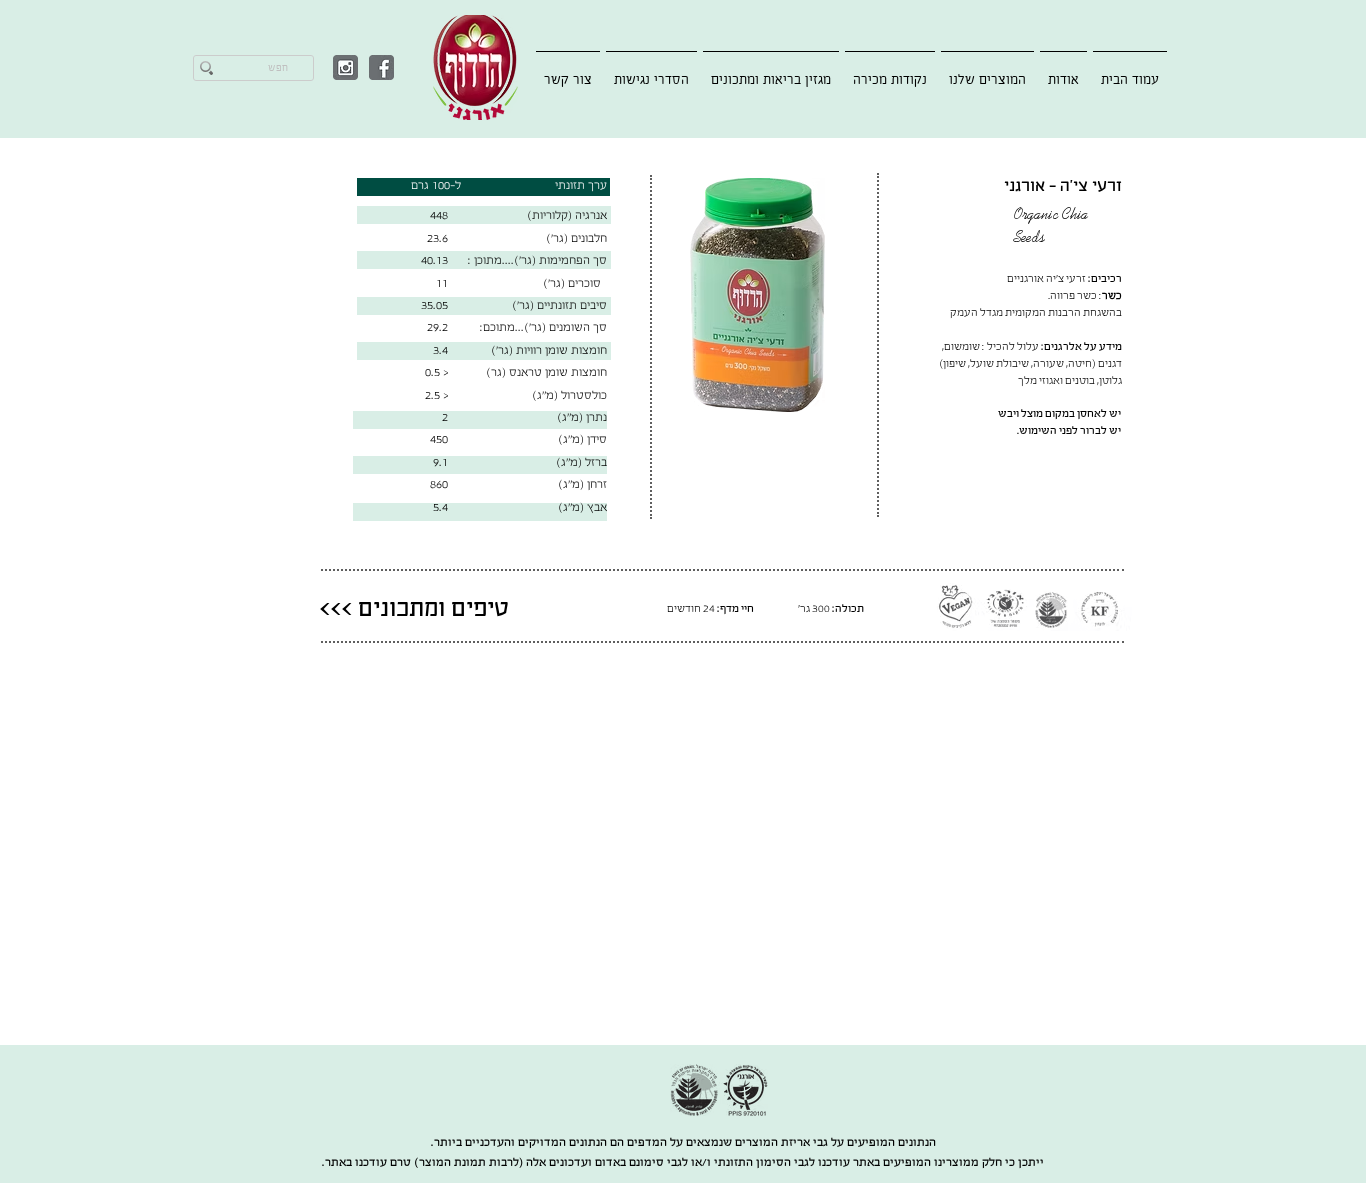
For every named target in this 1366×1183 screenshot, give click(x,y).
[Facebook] (381, 67)
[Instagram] (345, 67)
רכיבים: (1105, 278)
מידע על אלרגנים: (1081, 346)
